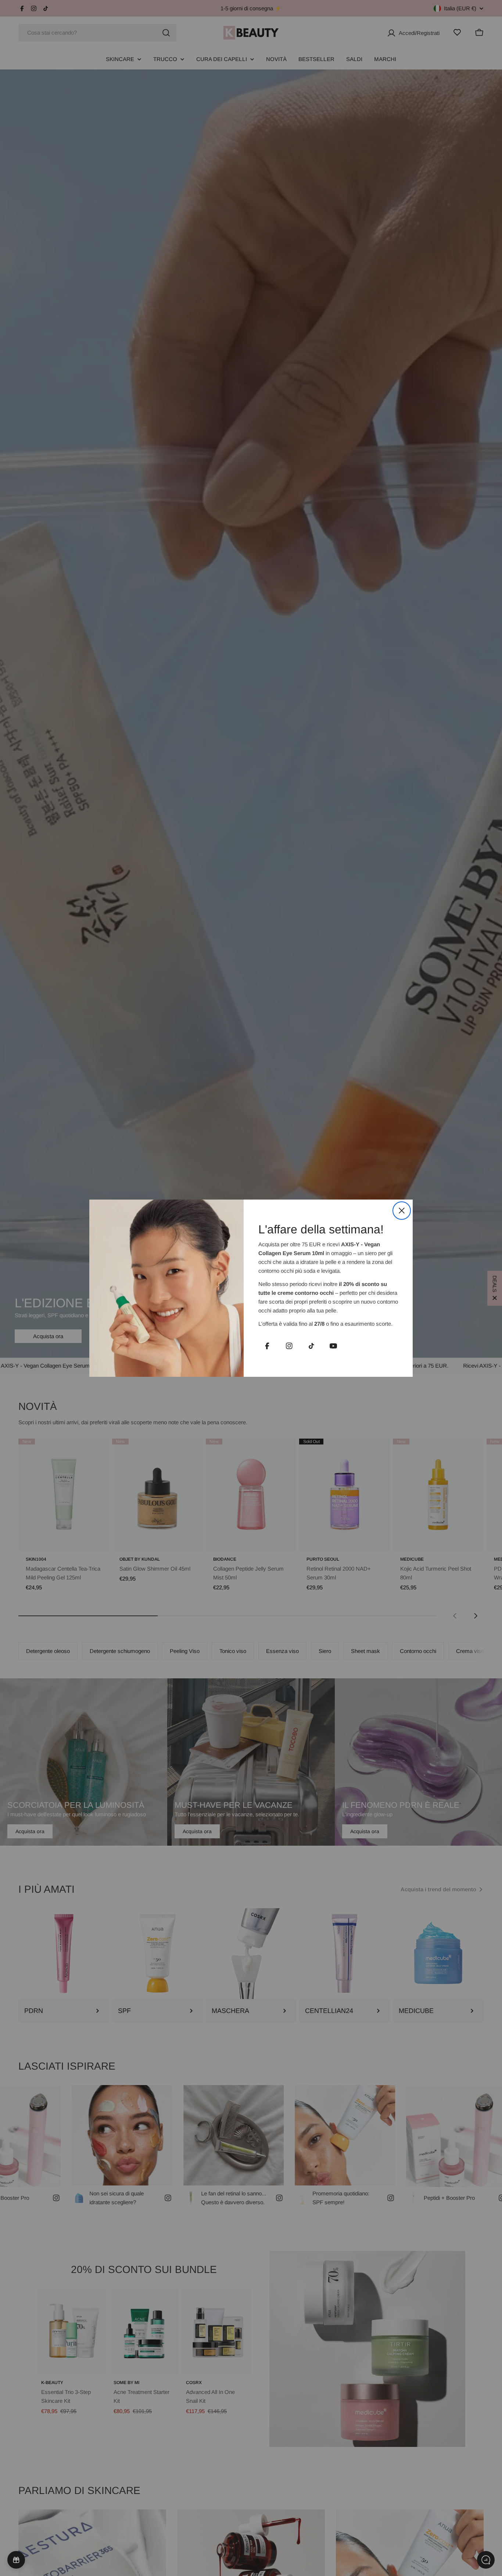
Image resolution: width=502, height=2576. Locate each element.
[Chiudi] (402, 1211)
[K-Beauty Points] (16, 2560)
